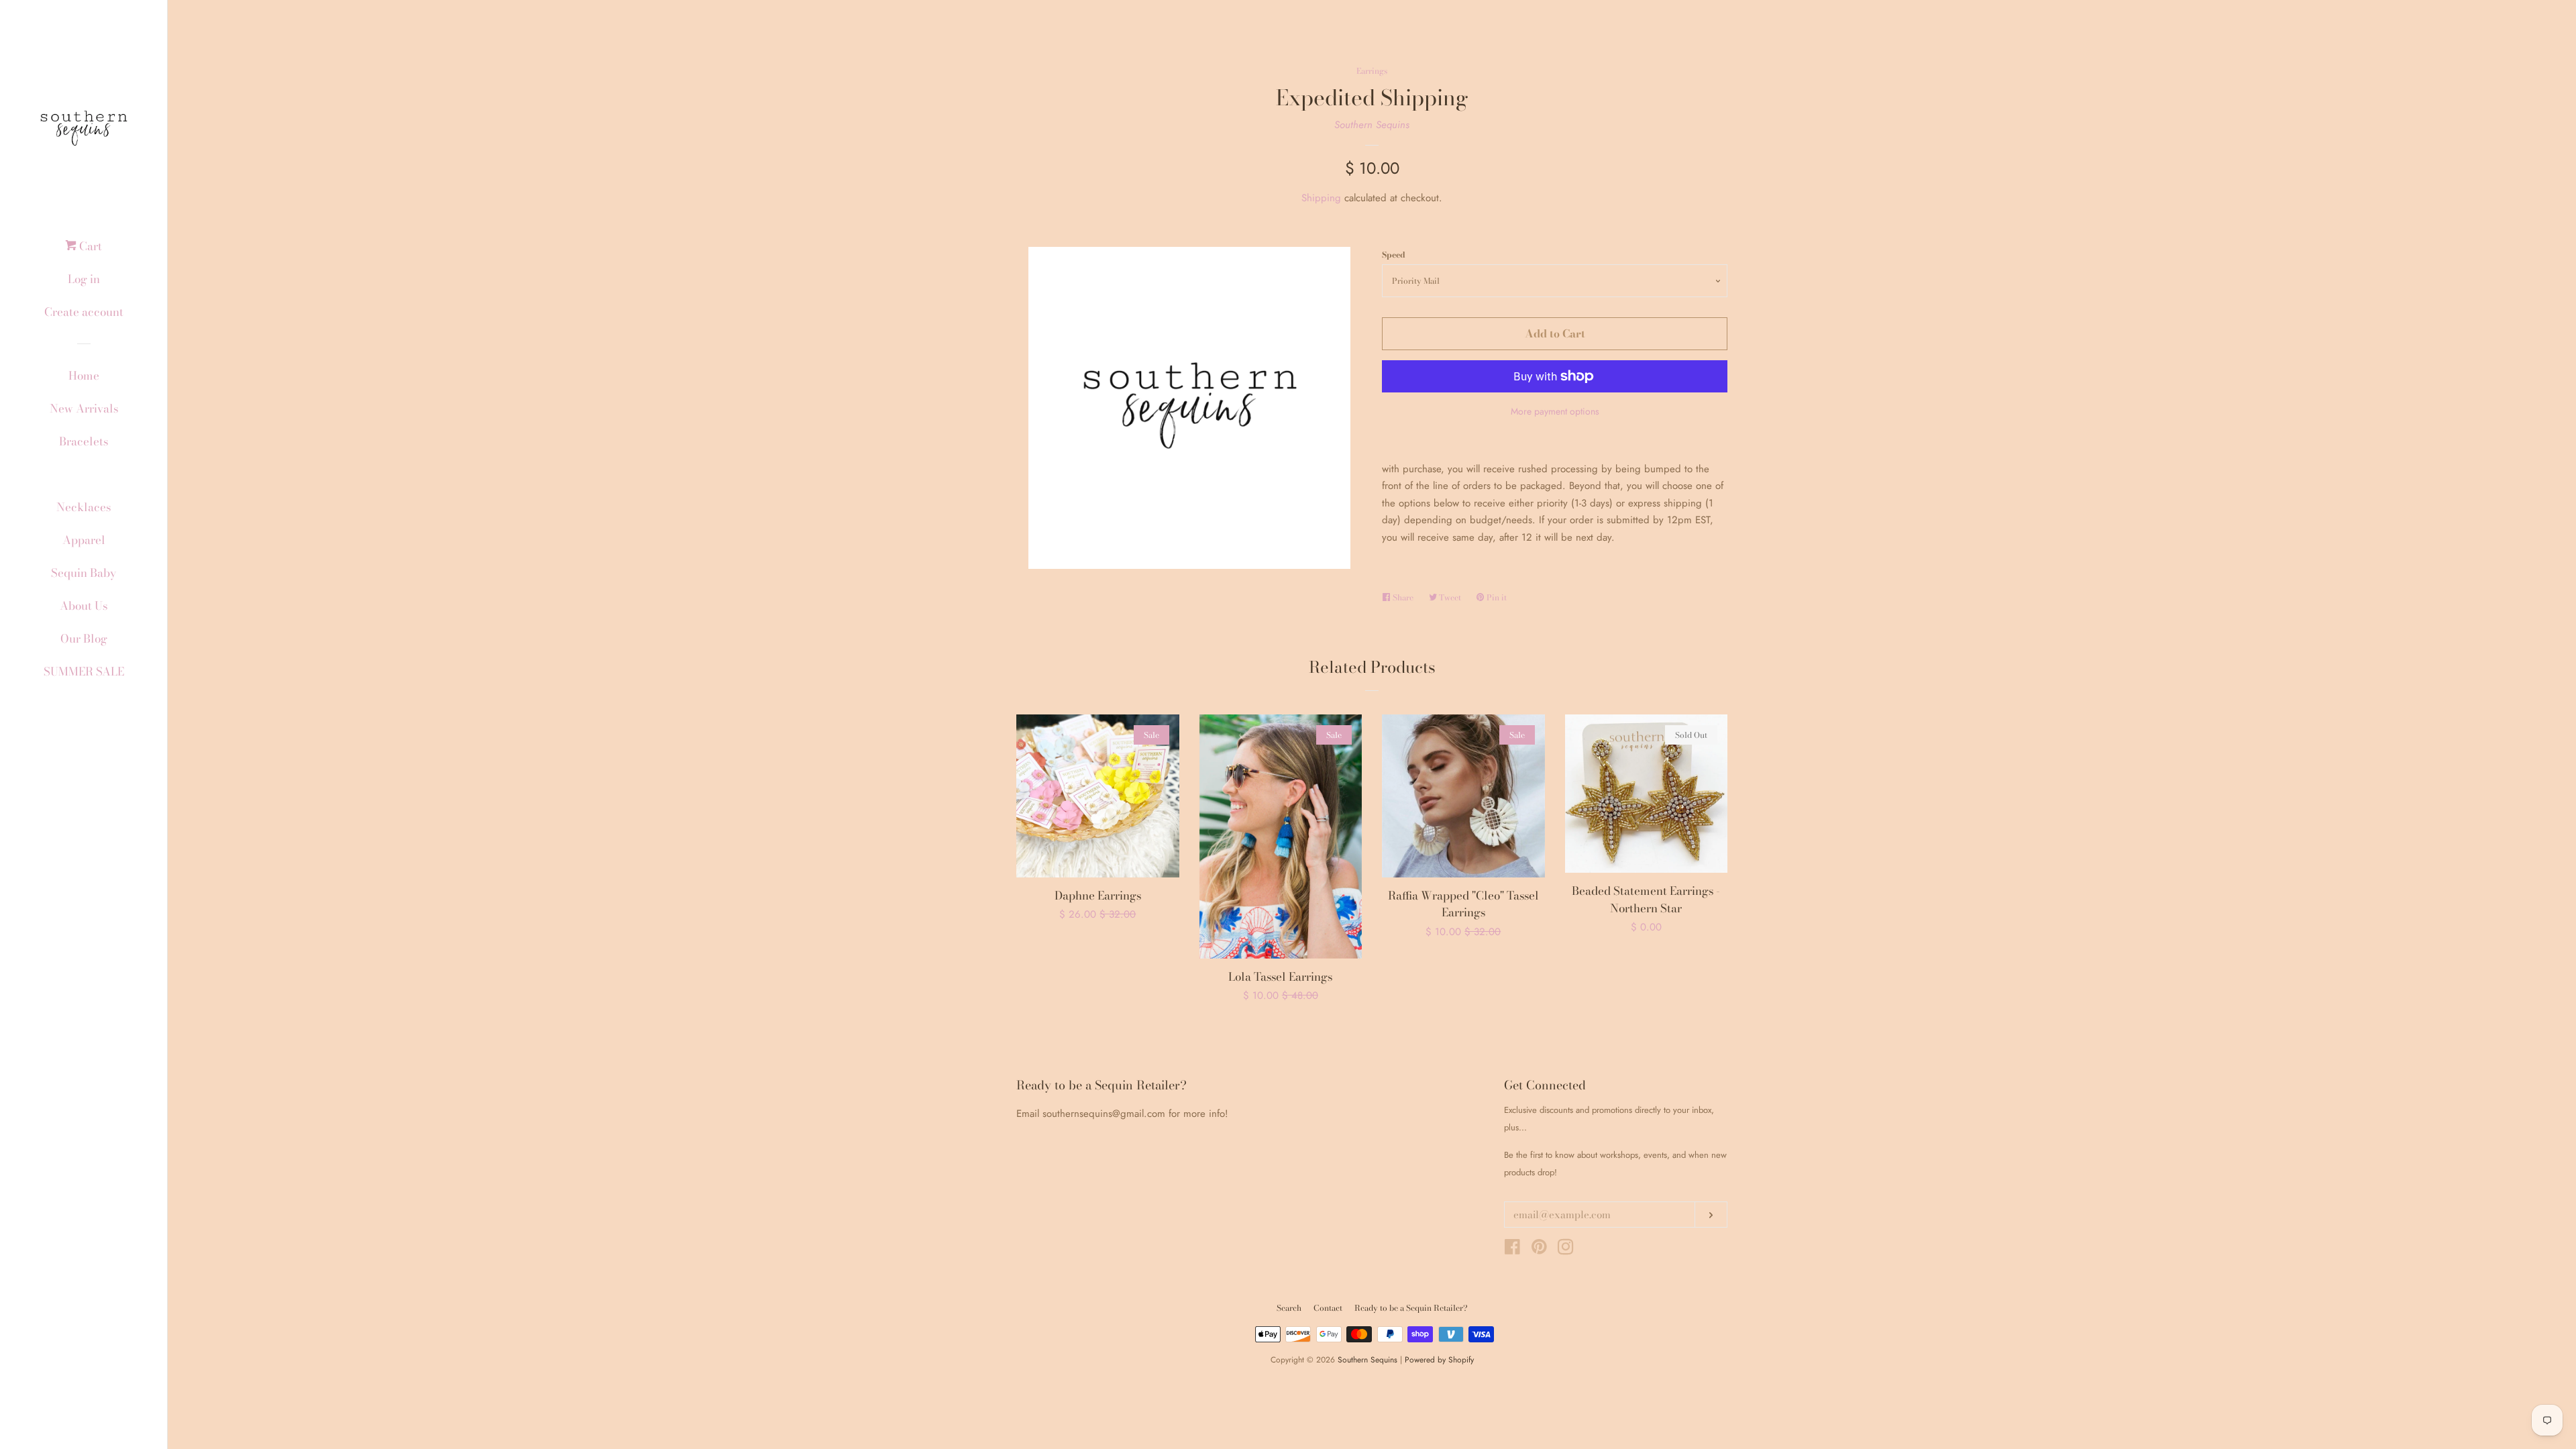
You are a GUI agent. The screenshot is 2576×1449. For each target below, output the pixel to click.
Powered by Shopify (1439, 1360)
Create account (84, 312)
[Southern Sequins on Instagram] (1566, 1250)
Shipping (1321, 198)
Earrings (84, 474)
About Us (84, 606)
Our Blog (84, 639)
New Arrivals (84, 409)
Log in (84, 279)
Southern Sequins (1372, 125)
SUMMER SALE (84, 672)
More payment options (1555, 411)
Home (84, 376)
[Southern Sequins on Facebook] (1512, 1250)
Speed (1394, 255)
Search (1289, 1308)
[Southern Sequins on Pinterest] (1539, 1250)
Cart (89, 246)
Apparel (84, 540)
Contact (1328, 1308)
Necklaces (84, 507)
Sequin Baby (84, 573)
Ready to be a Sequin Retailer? (1411, 1308)
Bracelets (84, 441)
